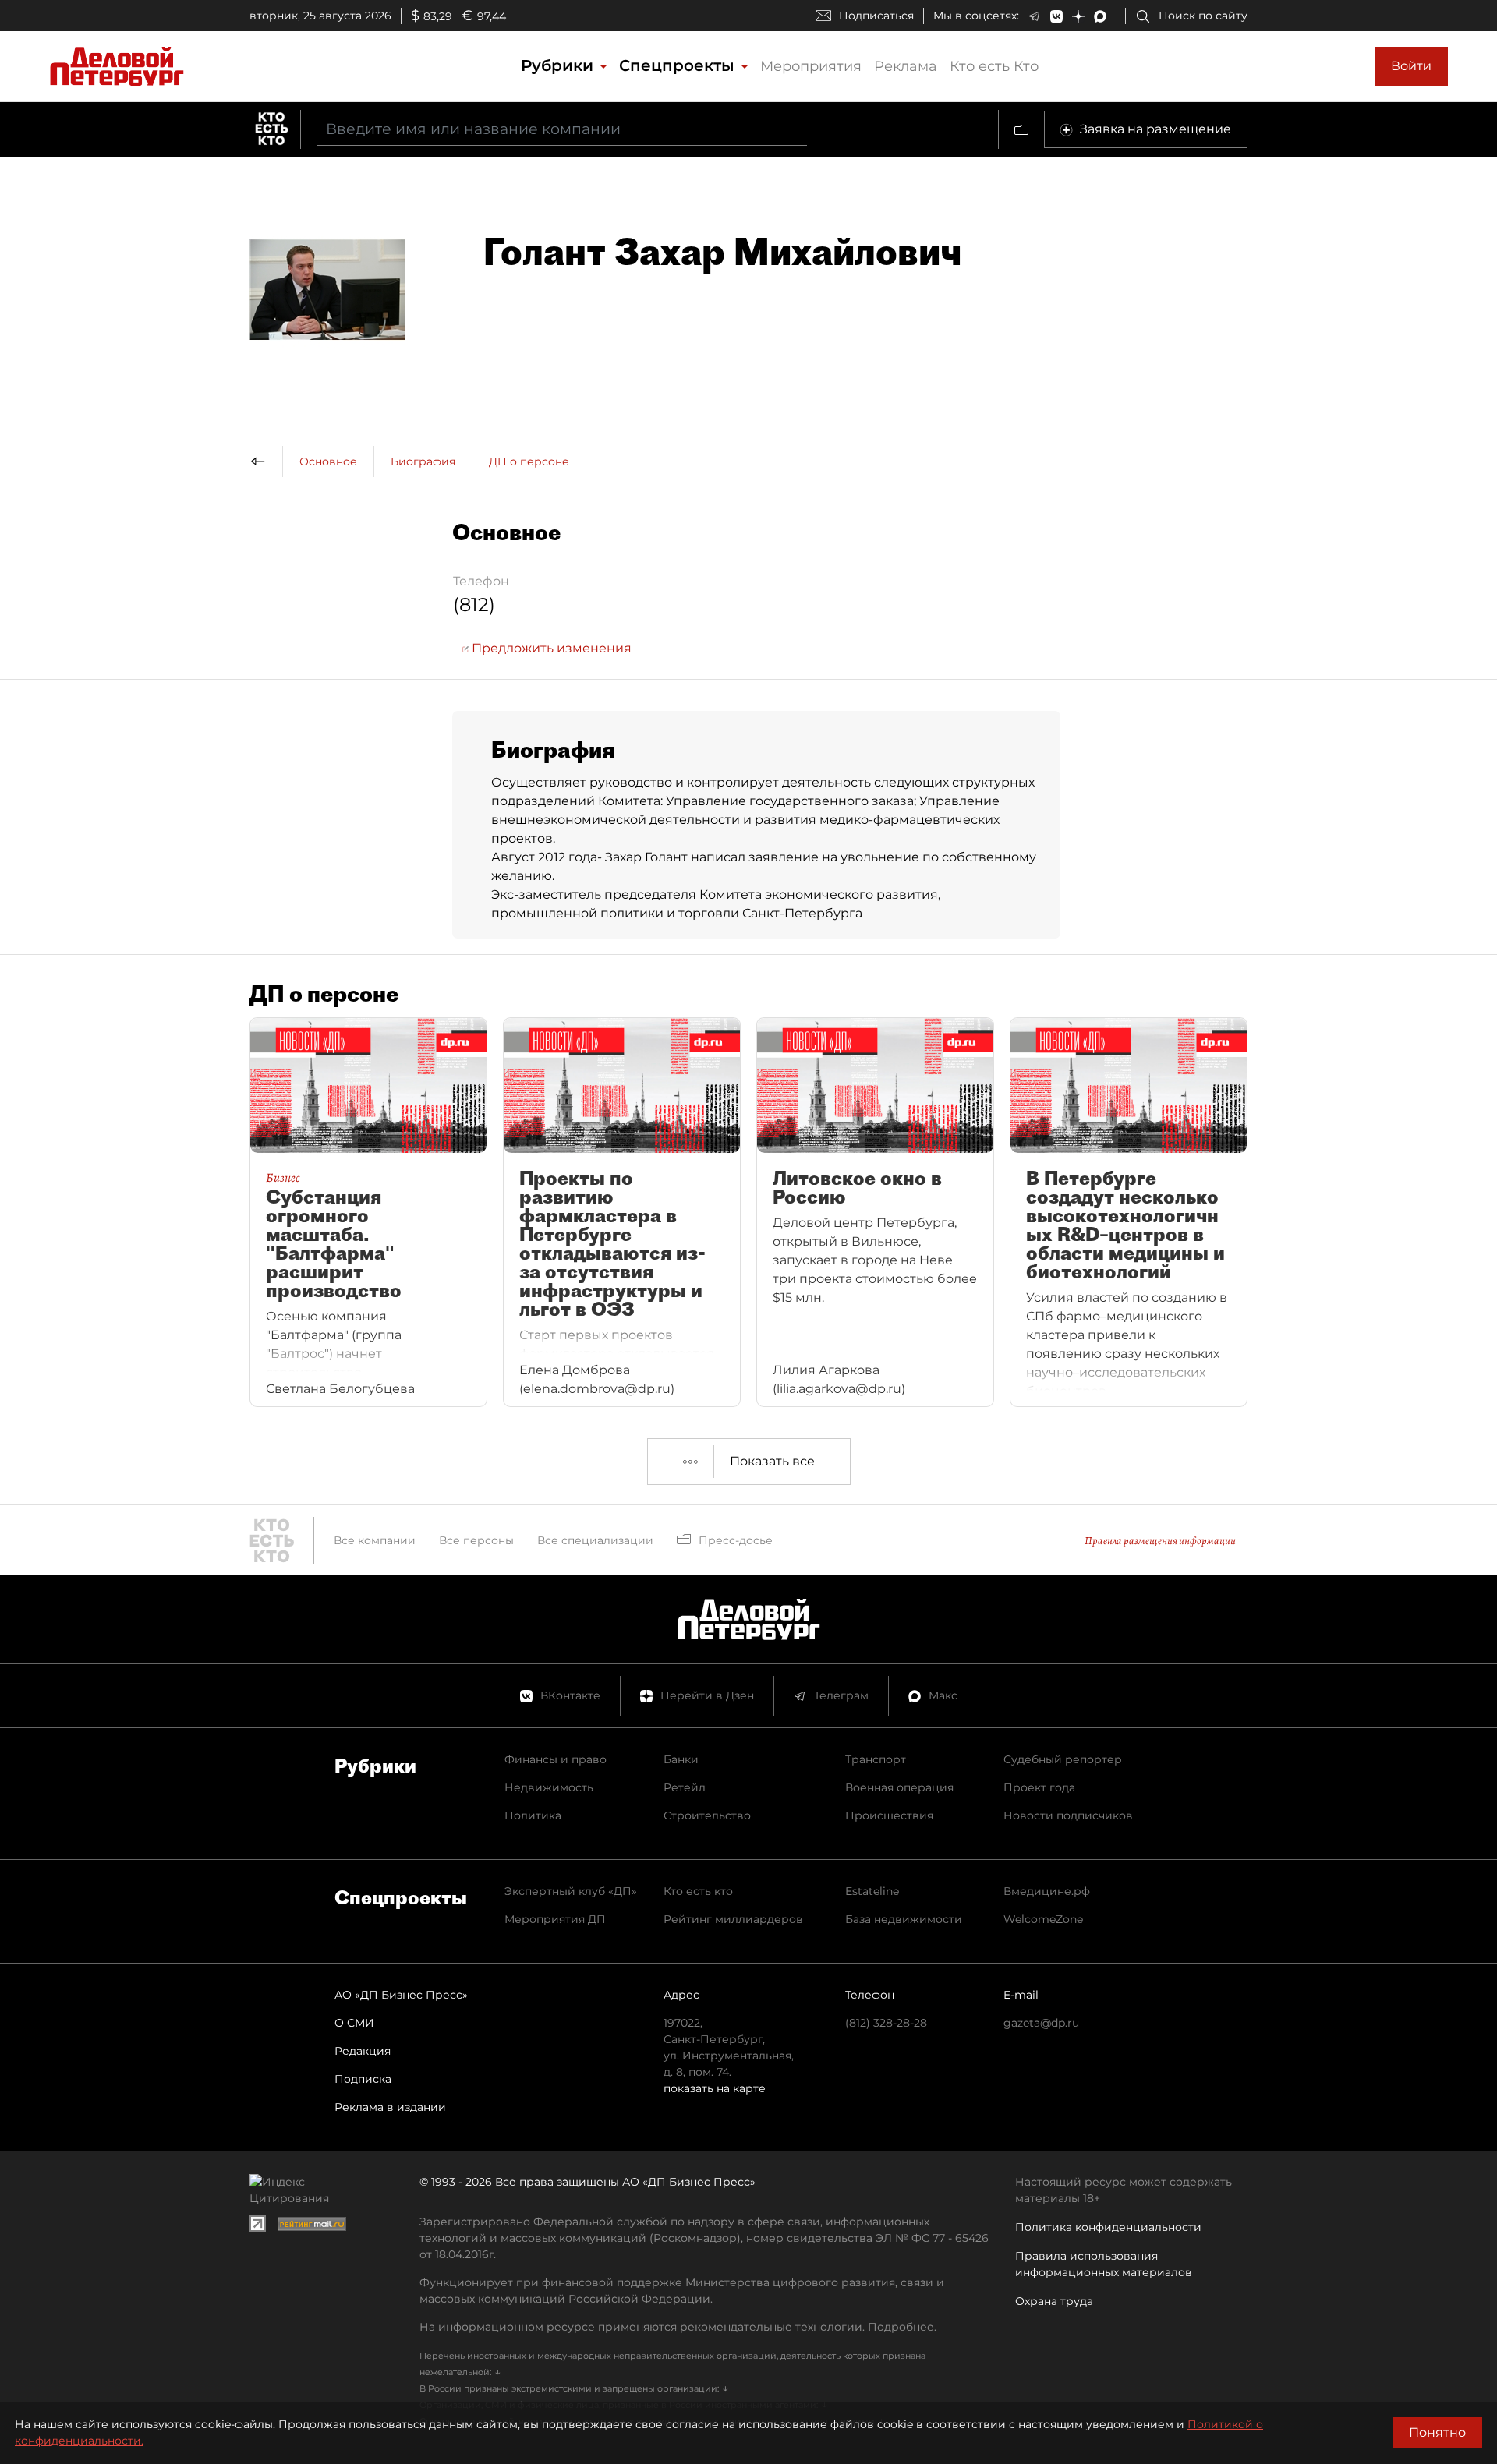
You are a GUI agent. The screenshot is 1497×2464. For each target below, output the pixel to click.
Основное (328, 461)
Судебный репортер (1063, 1759)
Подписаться (876, 16)
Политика (533, 1815)
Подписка (363, 2079)
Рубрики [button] (559, 65)
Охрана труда (1054, 2301)
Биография (423, 461)
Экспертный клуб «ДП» (571, 1891)
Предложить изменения (550, 648)
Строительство (707, 1815)
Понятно (1437, 2432)
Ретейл (685, 1787)
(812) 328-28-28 (886, 2023)
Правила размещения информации (1160, 1541)
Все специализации (595, 1540)
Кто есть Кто (994, 66)
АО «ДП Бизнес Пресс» (401, 1995)
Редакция (363, 2051)
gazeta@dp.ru (1041, 2023)
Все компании (375, 1540)
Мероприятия (811, 66)
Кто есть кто (698, 1891)
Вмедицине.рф (1047, 1891)
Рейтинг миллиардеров (733, 1919)
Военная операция (899, 1787)
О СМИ (354, 2023)
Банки (681, 1759)
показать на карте (715, 2088)
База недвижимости (904, 1919)
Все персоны (476, 1540)
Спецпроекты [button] (679, 65)
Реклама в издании (390, 2107)
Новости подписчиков (1068, 1815)
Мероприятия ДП (555, 1919)
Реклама (906, 66)
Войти (1411, 66)
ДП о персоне (529, 461)
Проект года (1039, 1787)
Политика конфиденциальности (1108, 2227)
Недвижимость (549, 1787)
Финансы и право (556, 1759)
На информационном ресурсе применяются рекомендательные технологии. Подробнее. (678, 2327)
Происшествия (889, 1815)
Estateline (872, 1891)
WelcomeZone (1043, 1919)
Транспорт (876, 1759)
